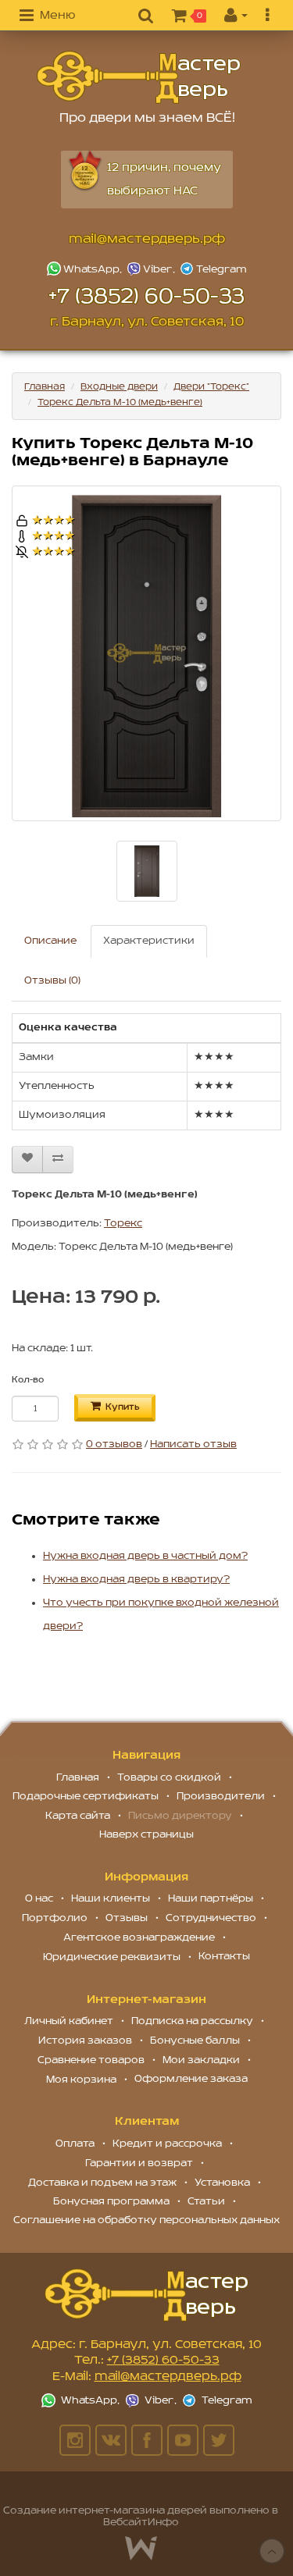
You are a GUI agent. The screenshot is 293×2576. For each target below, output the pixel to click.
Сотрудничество (211, 1918)
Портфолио (55, 1918)
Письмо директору (180, 1816)
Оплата (75, 2144)
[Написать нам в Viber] (152, 269)
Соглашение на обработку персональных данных (146, 2220)
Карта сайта (78, 1816)
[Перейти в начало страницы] (272, 2551)
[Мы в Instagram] (75, 2440)
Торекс (123, 1224)
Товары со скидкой (169, 1778)
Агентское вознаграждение (139, 1938)
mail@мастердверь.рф (147, 240)
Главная (45, 387)
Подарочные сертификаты (86, 1797)
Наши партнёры (211, 1899)
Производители (221, 1797)
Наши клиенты (111, 1899)
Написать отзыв (193, 1445)
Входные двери (119, 387)
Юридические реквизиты (112, 1957)
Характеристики (149, 941)
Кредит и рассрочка (167, 2144)
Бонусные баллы (195, 2041)
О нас (39, 1899)
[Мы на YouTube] (183, 2440)
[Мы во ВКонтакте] (111, 2440)
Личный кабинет (69, 2021)
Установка (222, 2183)
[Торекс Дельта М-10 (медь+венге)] (146, 653)
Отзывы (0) (52, 981)
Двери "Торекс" (211, 387)
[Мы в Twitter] (219, 2440)
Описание (50, 941)
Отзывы (127, 1918)
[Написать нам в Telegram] (213, 269)
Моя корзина (81, 2080)
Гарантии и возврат (139, 2163)
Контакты (224, 1957)
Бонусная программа (111, 2202)
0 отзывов (114, 1445)
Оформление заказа (191, 2079)
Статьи (206, 2202)
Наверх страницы (146, 1835)
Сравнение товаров (91, 2060)
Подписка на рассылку (192, 2021)
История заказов (85, 2041)
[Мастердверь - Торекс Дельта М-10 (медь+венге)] (139, 78)
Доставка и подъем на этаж (102, 2183)
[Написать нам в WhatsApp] (86, 269)
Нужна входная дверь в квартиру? (136, 1580)
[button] (47, 16)
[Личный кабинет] (236, 16)
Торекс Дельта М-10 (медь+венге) (120, 402)
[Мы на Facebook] (147, 2440)
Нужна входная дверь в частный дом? (145, 1556)
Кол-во (28, 1380)
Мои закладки (201, 2060)
